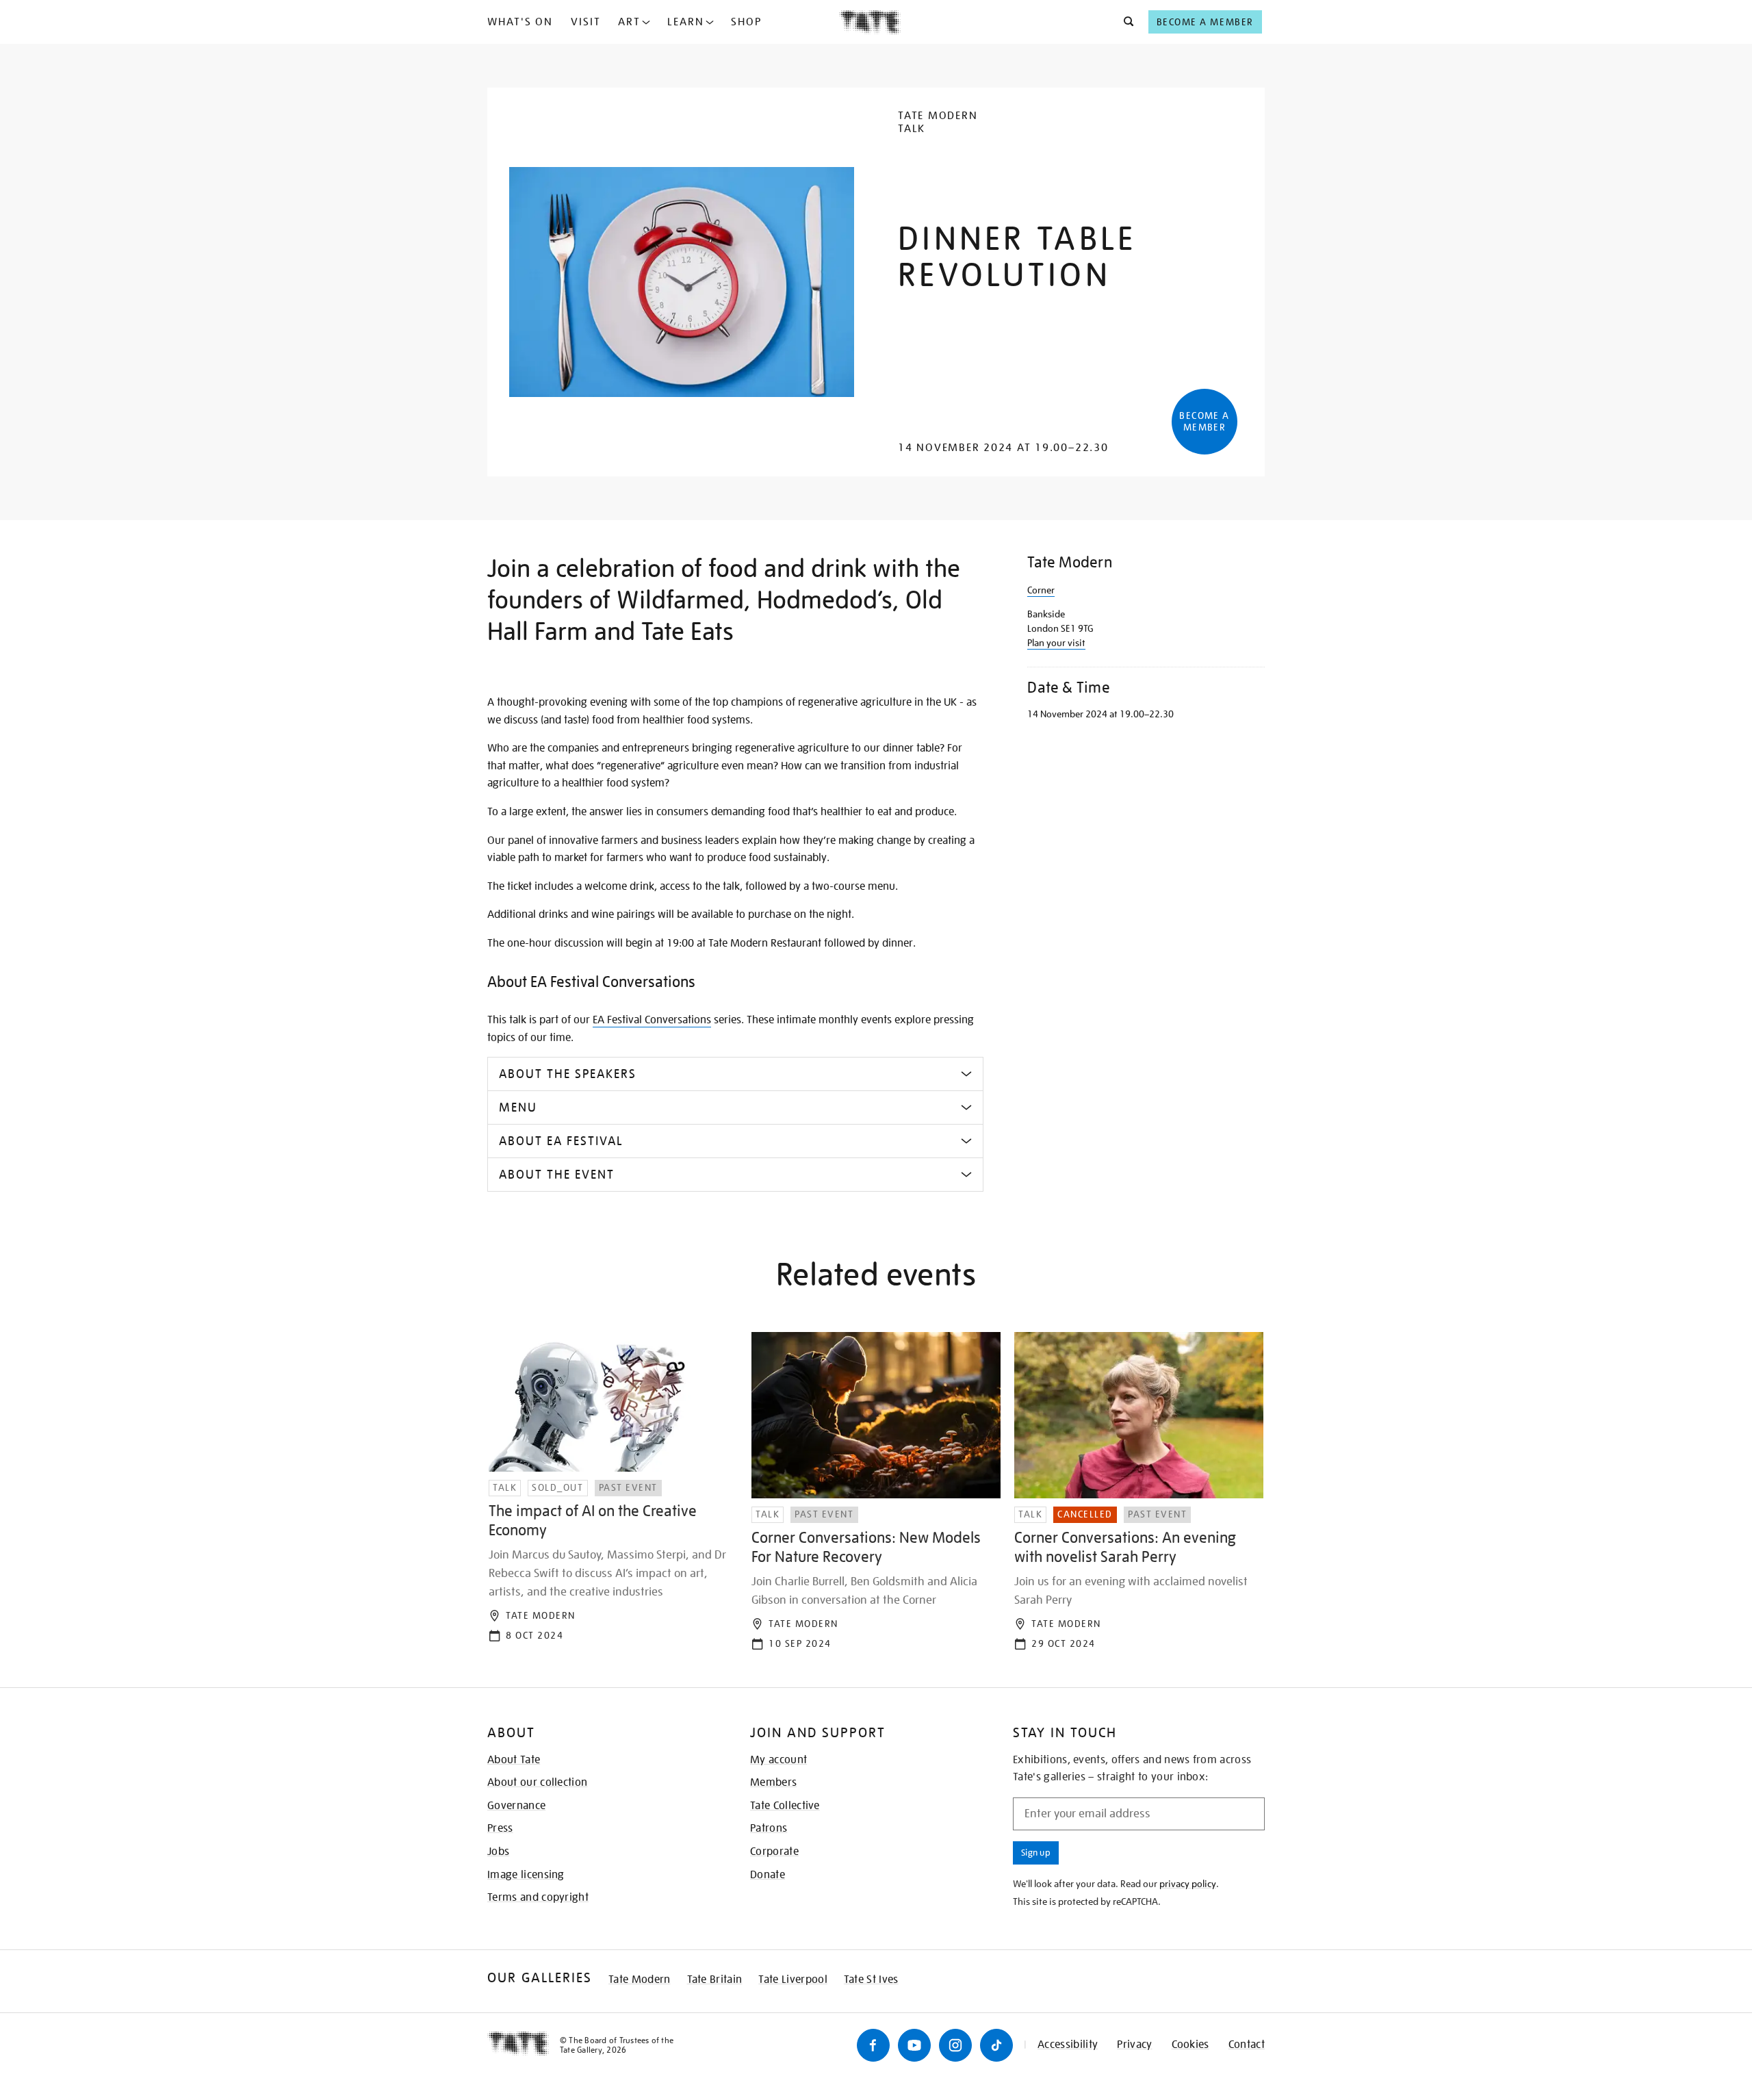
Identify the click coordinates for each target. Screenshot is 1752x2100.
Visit (586, 22)
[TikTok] (996, 2045)
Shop (746, 22)
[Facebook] (873, 2045)
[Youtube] (914, 2045)
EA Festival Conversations (652, 1020)
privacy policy (1188, 1884)
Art (629, 22)
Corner (1041, 590)
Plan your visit (1056, 643)
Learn (686, 22)
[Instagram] (955, 2045)
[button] (1125, 22)
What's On (520, 22)
